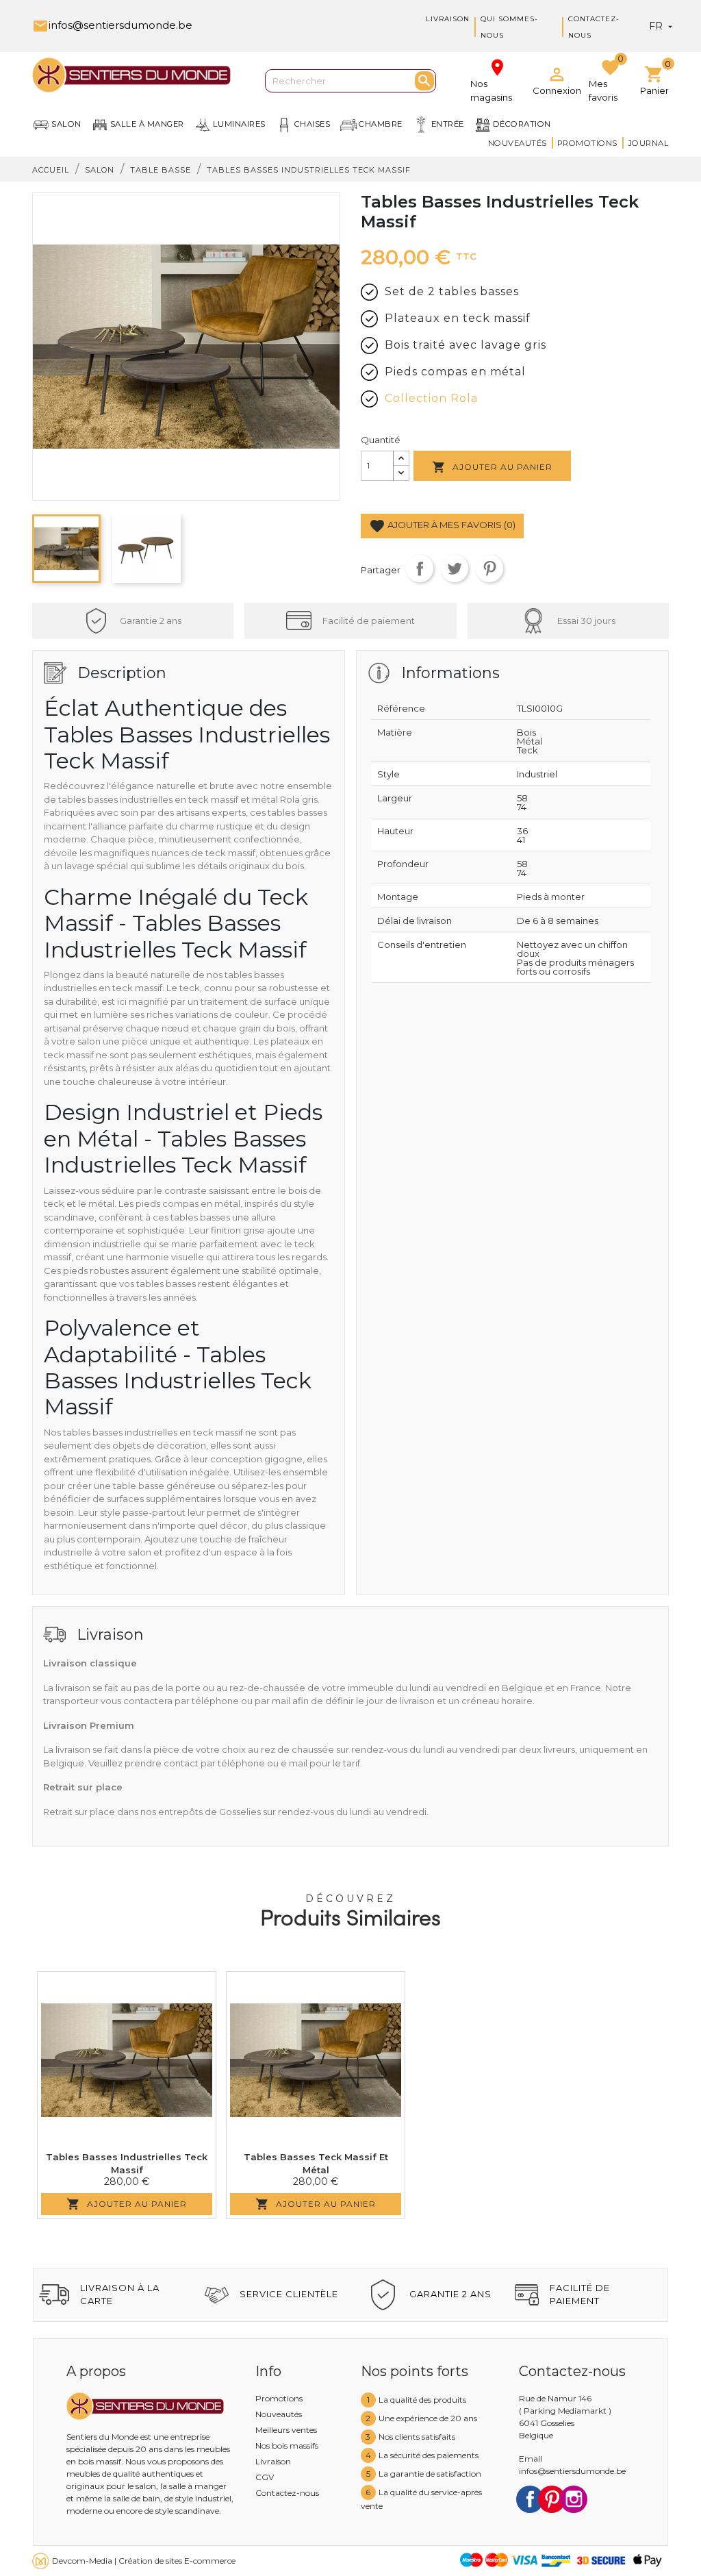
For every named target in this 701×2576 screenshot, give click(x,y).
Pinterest (489, 568)
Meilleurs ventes (286, 2430)
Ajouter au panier (492, 467)
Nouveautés (518, 143)
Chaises (313, 124)
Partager (420, 568)
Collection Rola (431, 398)
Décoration (522, 124)
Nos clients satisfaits (417, 2437)
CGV (265, 2477)
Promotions (587, 143)
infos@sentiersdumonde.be (112, 25)
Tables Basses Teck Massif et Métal (316, 2164)
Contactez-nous (287, 2493)
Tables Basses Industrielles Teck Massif (127, 2164)
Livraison (448, 19)
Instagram (574, 2499)
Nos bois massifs (287, 2446)
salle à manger (147, 124)
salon (66, 124)
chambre (381, 124)
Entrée (448, 124)
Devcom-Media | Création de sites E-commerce (144, 2561)
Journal (649, 143)
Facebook (530, 2499)
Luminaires (239, 124)
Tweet (455, 568)
